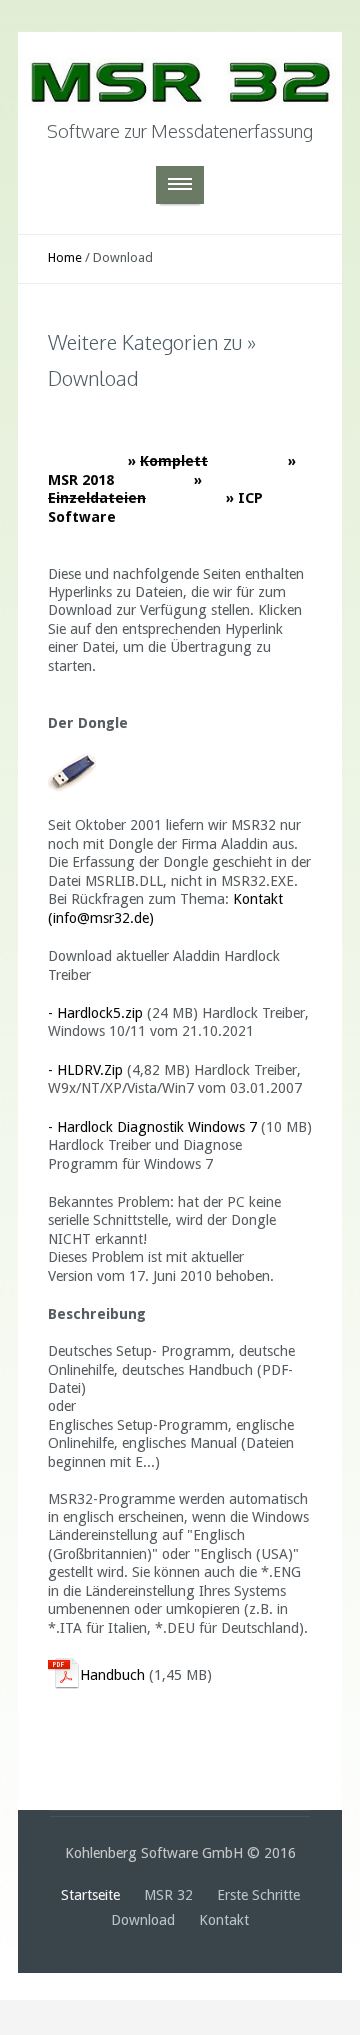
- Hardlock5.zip (95, 1013)
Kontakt (224, 1920)
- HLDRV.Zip (85, 1070)
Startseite (92, 1895)
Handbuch (112, 1675)
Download (145, 1920)
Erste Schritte (258, 1895)
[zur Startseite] (180, 71)
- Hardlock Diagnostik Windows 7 (152, 1127)
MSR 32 (170, 1895)
